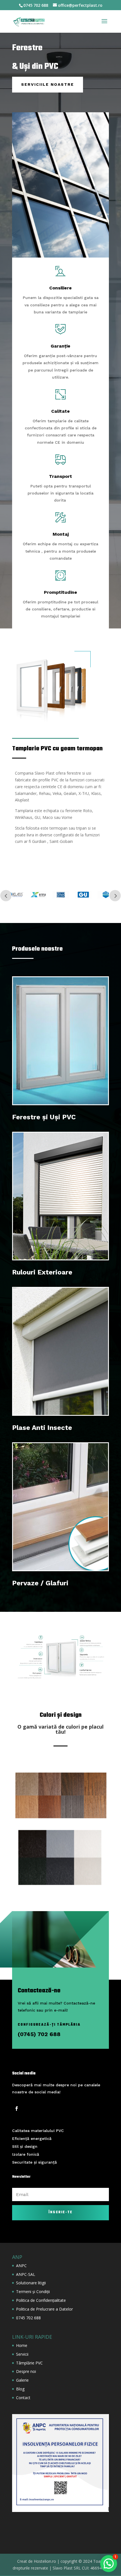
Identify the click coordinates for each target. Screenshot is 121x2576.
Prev (6, 896)
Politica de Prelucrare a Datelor (44, 2309)
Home (22, 2345)
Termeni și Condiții (33, 2292)
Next (115, 896)
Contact (23, 2398)
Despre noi (26, 2371)
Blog (20, 2389)
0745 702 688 (28, 2318)
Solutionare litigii (31, 2283)
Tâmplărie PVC (29, 2363)
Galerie (22, 2380)
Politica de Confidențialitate (41, 2300)
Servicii (22, 2354)
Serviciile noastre (48, 84)
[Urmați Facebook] (17, 2109)
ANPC (21, 2266)
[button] (109, 2564)
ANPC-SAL (26, 2274)
